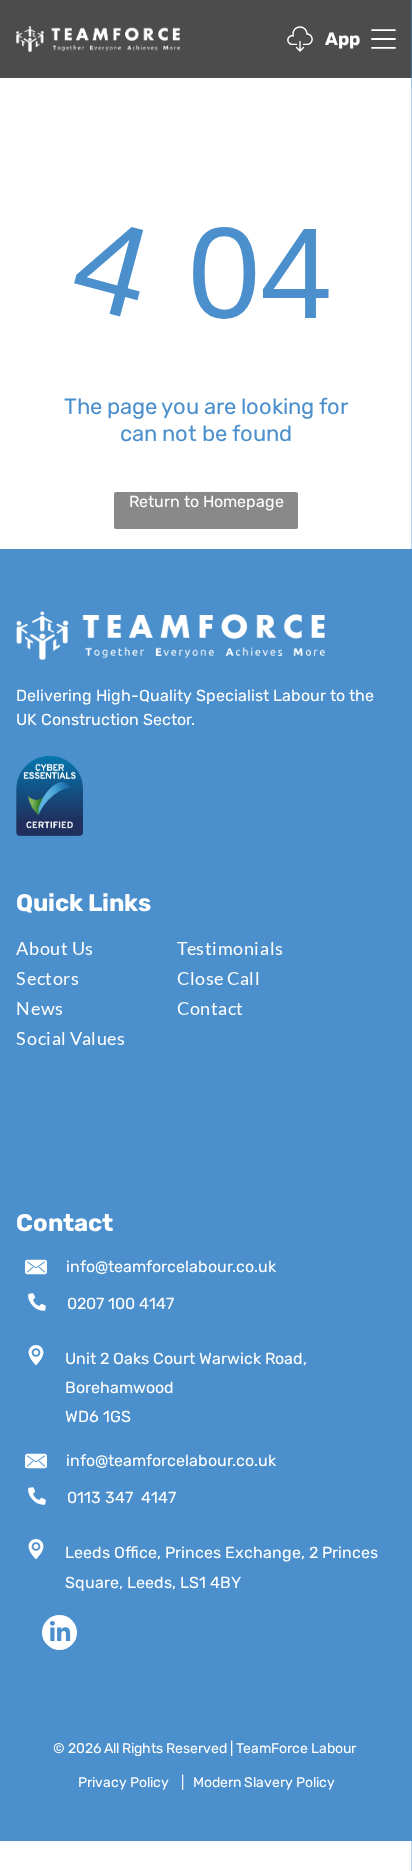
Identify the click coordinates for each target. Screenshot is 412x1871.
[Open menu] (383, 39)
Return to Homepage (206, 501)
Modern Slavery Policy (264, 1782)
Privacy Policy (123, 1782)
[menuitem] (84, 948)
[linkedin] (59, 1635)
